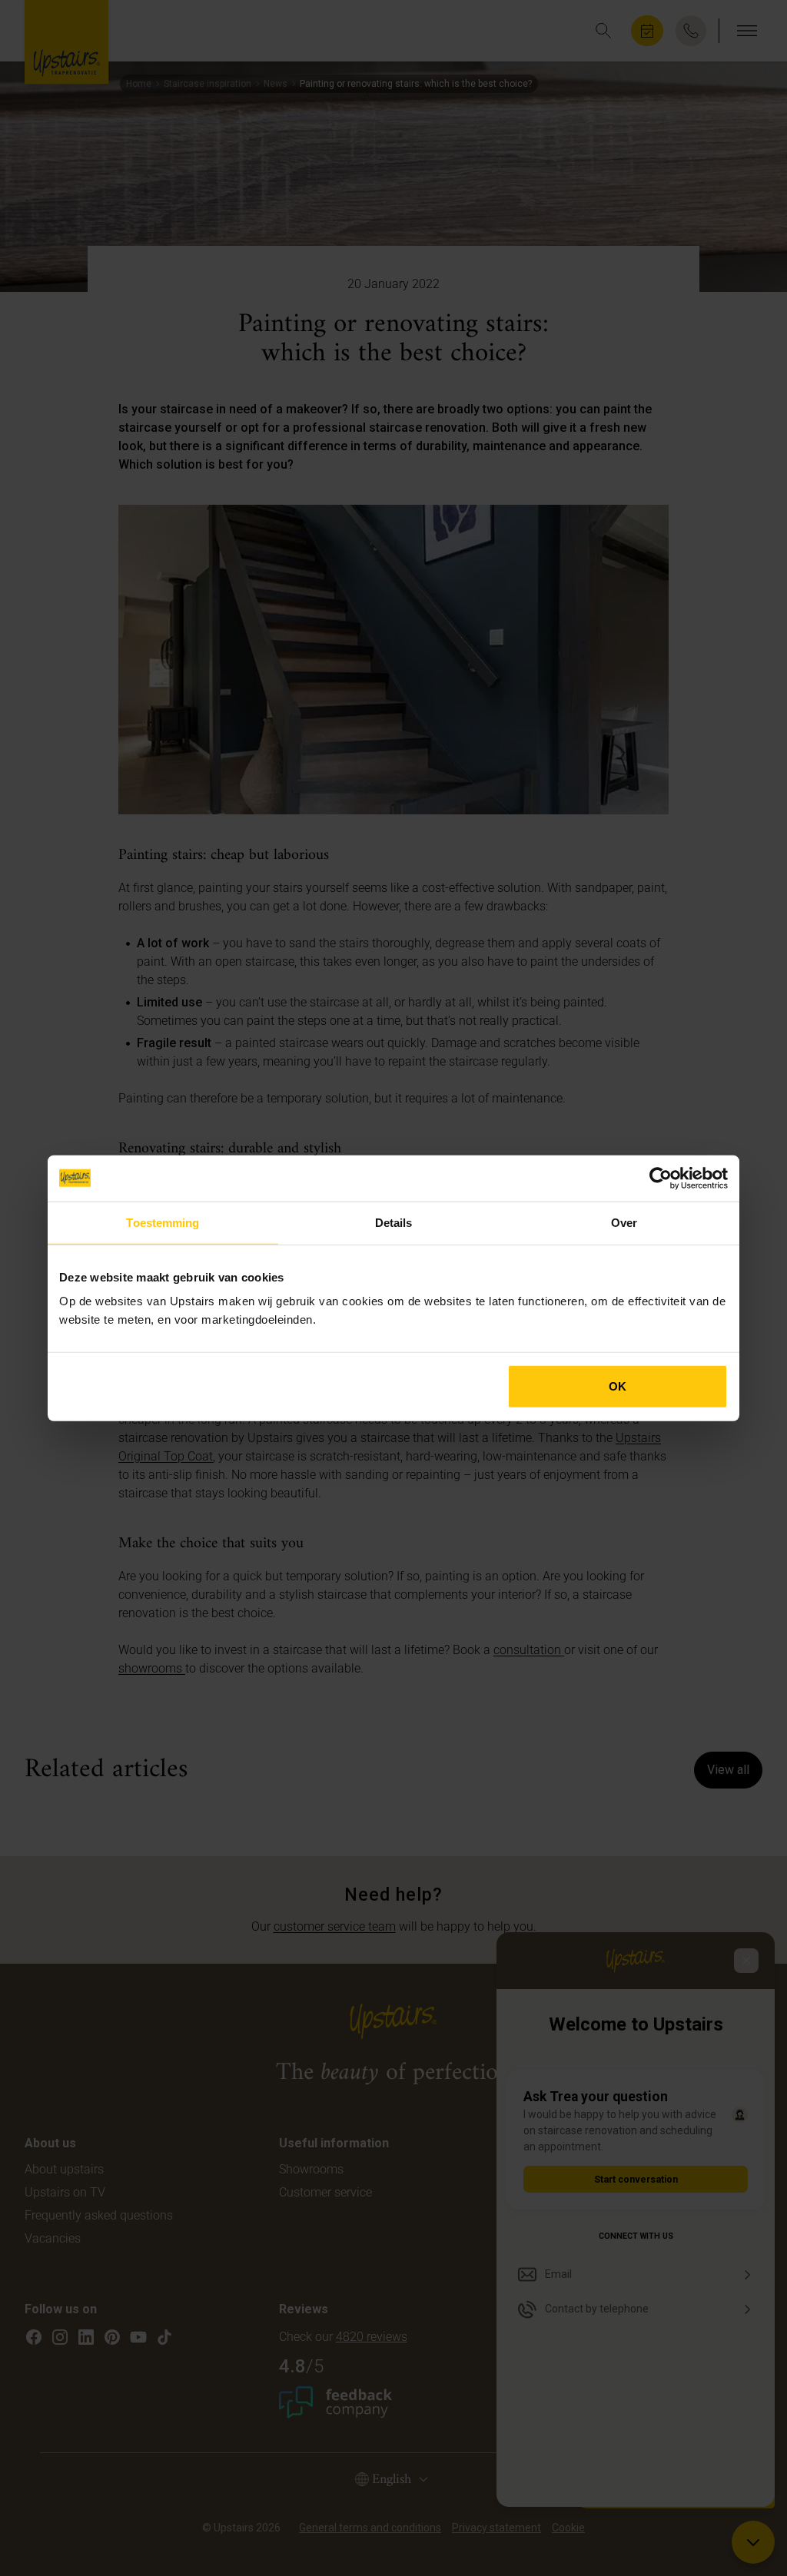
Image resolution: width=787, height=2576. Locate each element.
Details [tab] (394, 1222)
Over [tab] (624, 1222)
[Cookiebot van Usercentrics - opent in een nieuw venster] (661, 1178)
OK (618, 1386)
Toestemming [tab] (163, 1222)
